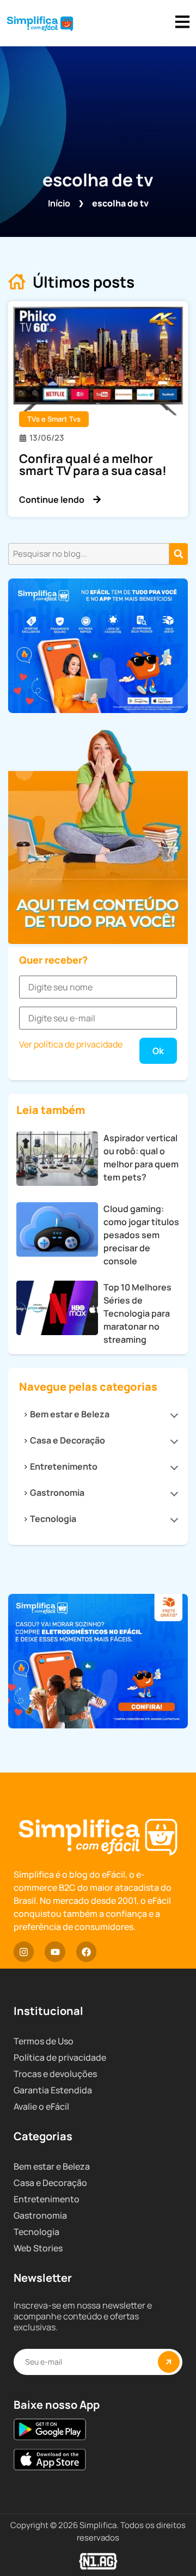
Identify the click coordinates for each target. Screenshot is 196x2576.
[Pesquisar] (179, 554)
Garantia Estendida (53, 2090)
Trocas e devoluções (55, 2074)
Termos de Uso (44, 2041)
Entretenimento (64, 1466)
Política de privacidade (60, 2057)
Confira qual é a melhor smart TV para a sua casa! (93, 465)
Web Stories (38, 2248)
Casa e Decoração (68, 1440)
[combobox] (89, 554)
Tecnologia (53, 1519)
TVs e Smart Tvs (54, 419)
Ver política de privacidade (71, 1044)
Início (59, 203)
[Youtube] (55, 1951)
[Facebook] (86, 1951)
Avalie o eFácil (41, 2106)
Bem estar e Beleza (70, 1414)
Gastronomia (57, 1493)
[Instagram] (24, 1951)
